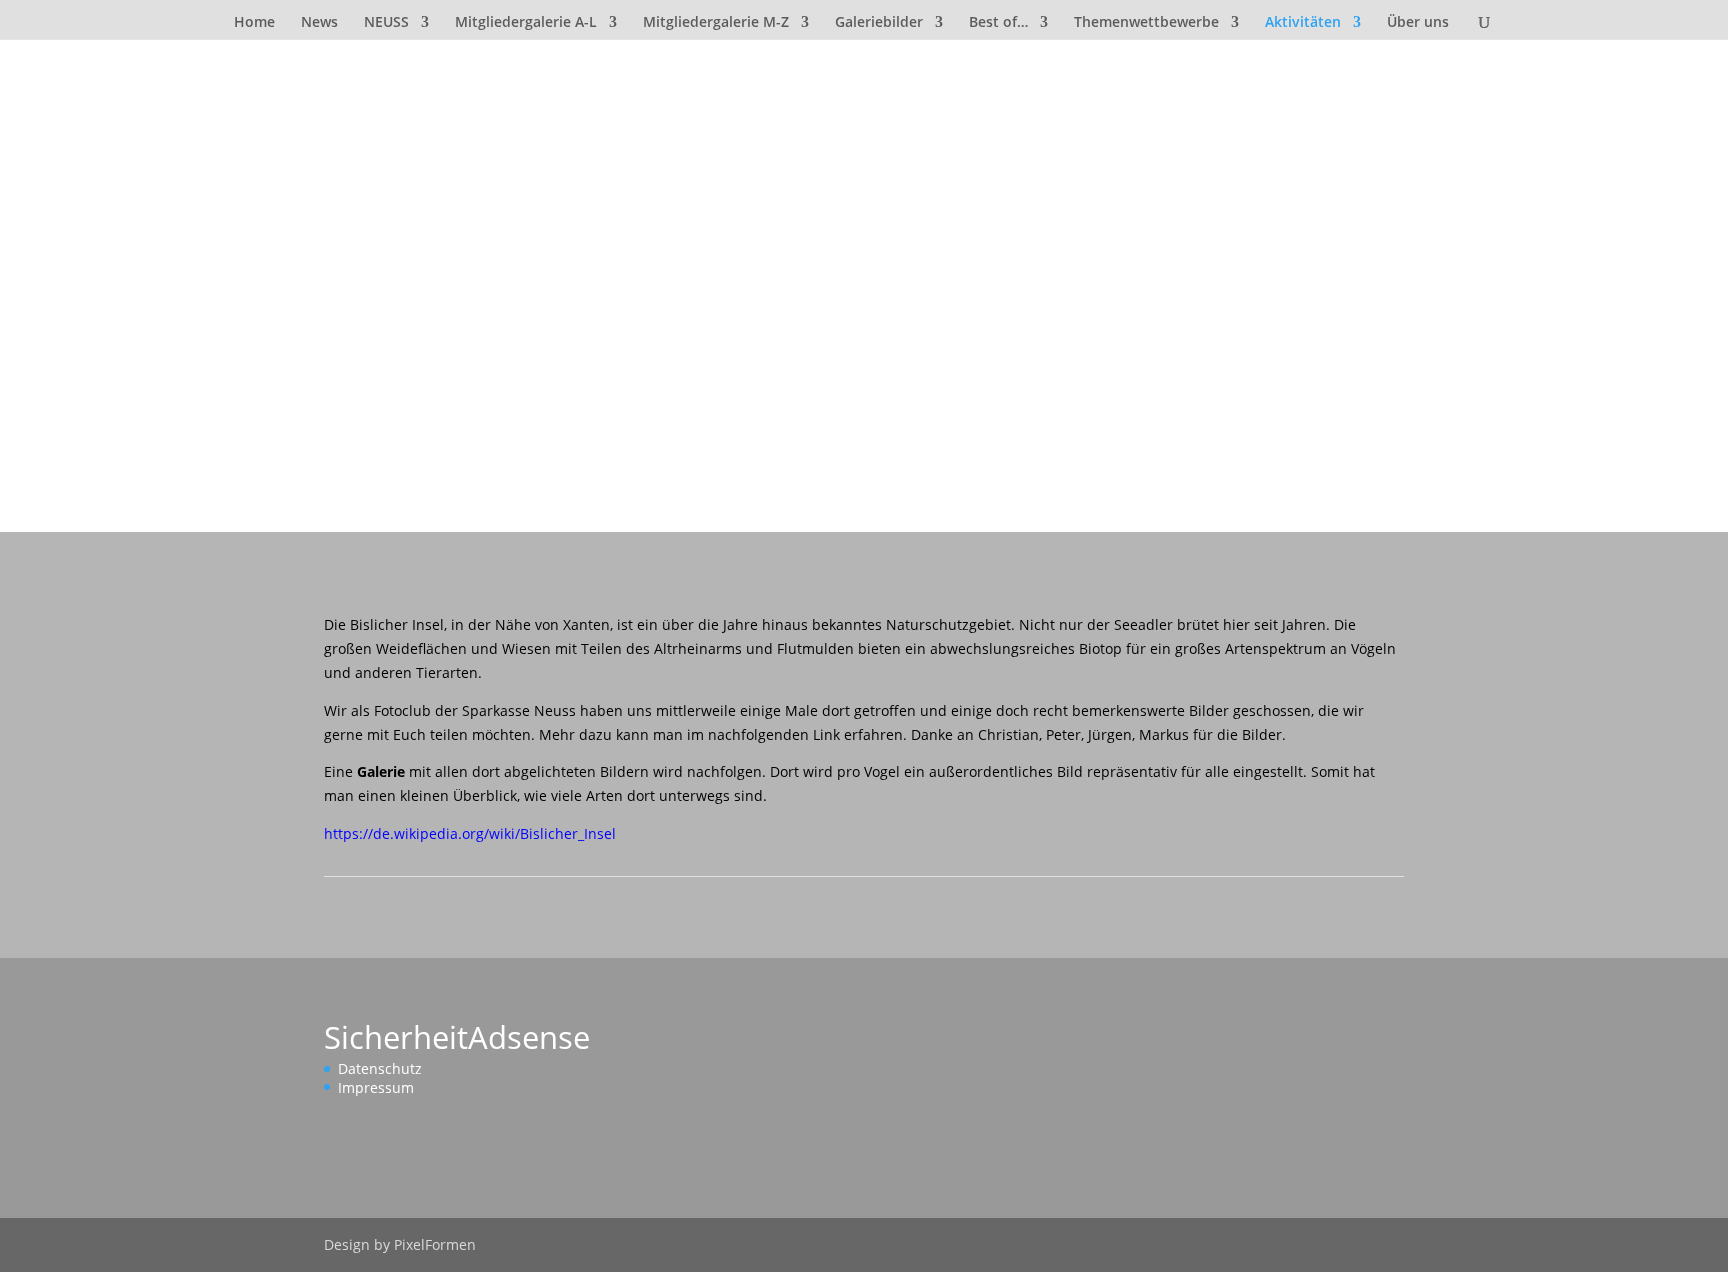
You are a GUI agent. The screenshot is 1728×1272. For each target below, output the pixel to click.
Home (254, 23)
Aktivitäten (1303, 23)
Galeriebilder (879, 23)
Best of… (998, 23)
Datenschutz (380, 1068)
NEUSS (386, 23)
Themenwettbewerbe (1146, 23)
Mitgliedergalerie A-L (526, 23)
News (319, 23)
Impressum (376, 1087)
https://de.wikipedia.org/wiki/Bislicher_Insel (470, 833)
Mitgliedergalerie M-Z (716, 23)
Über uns (1418, 23)
